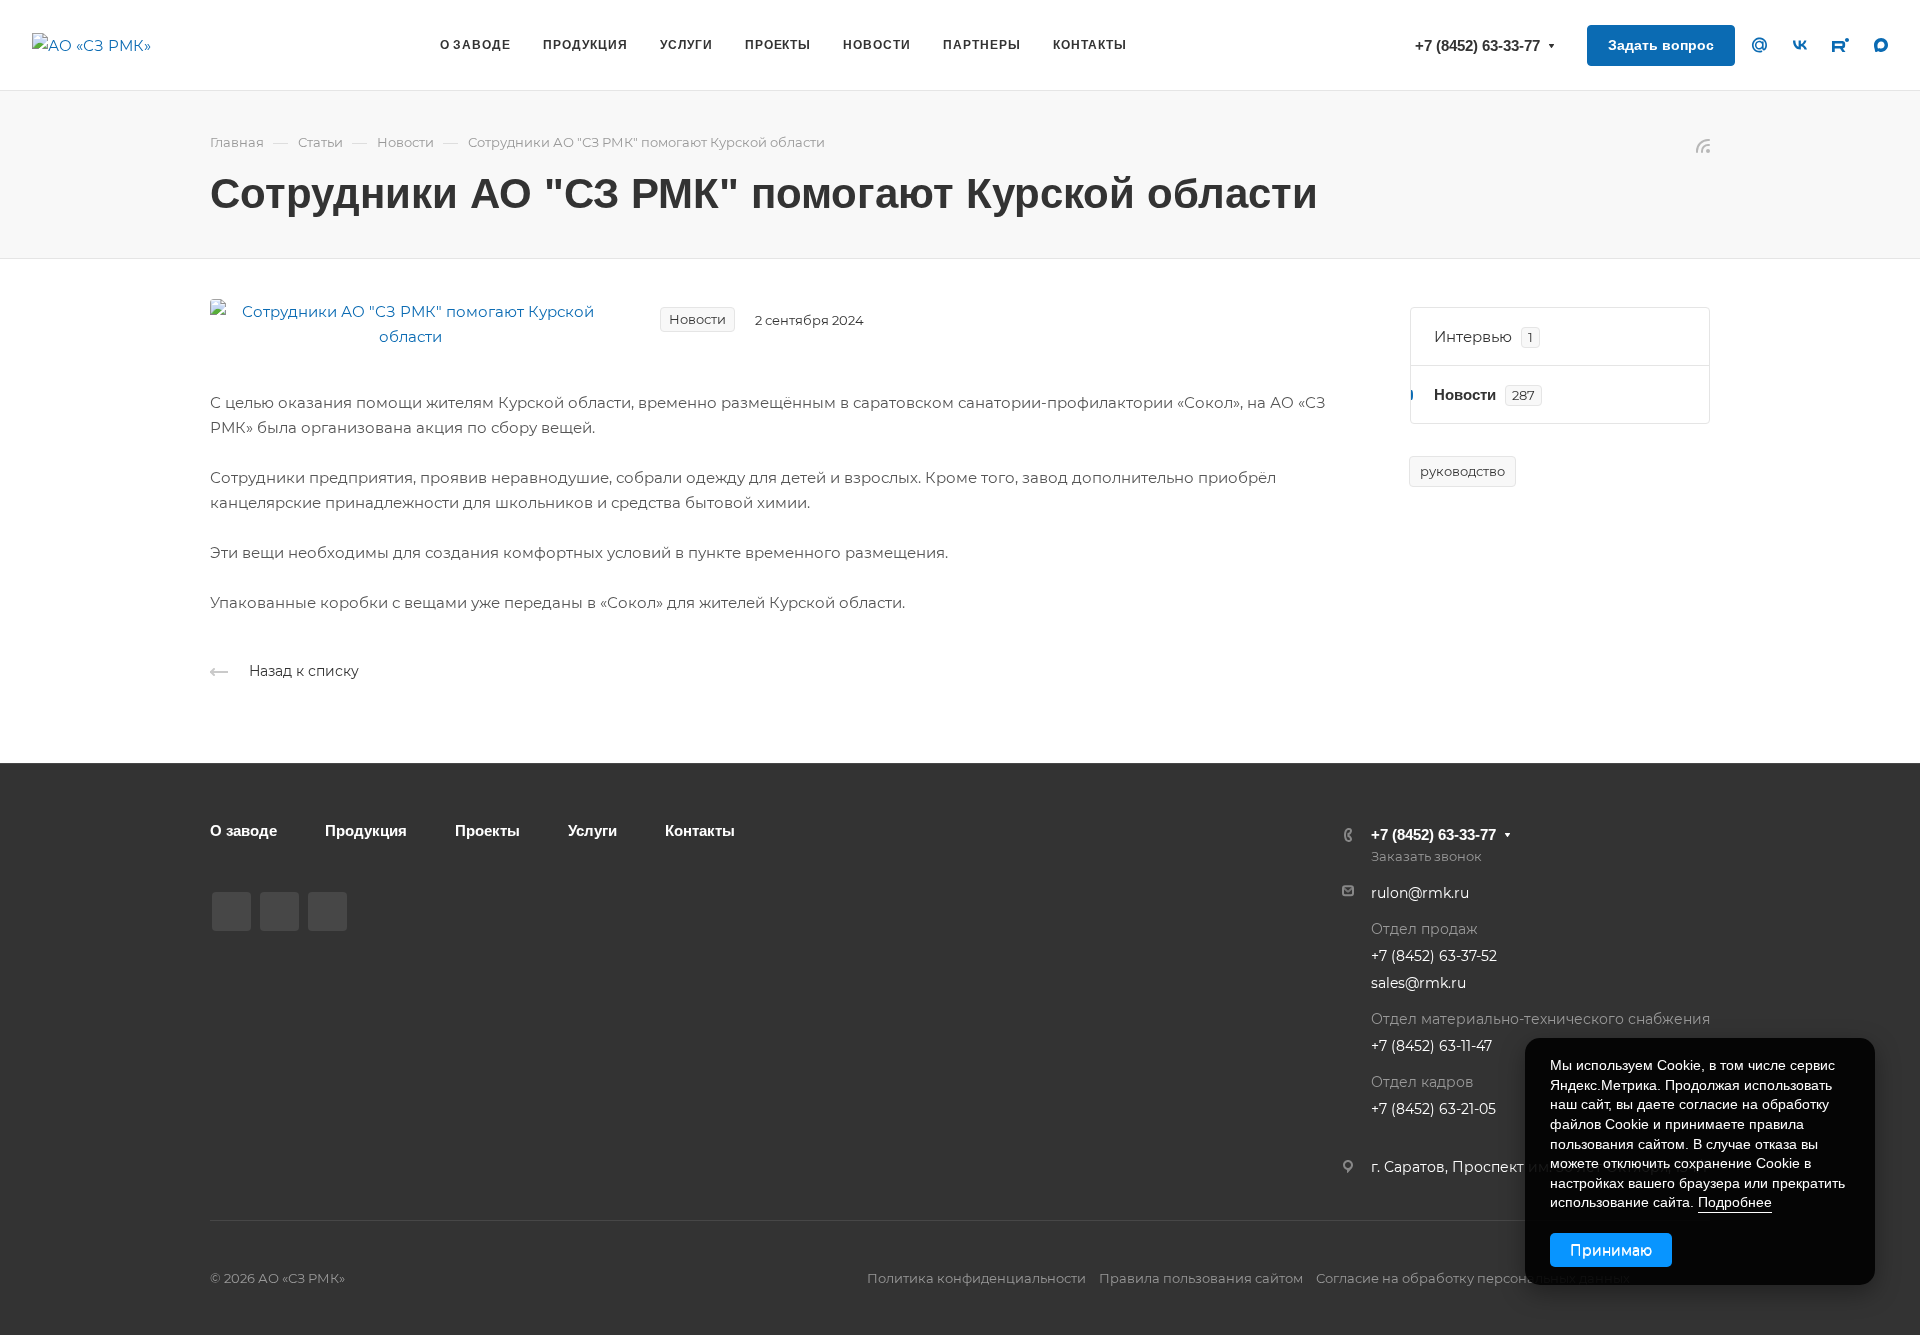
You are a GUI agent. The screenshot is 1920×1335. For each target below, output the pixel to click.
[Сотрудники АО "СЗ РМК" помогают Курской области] (410, 322)
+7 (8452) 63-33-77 (1477, 45)
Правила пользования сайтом (1201, 1278)
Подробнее (1735, 1202)
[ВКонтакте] (231, 911)
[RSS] (1703, 144)
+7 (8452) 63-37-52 (1434, 956)
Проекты (487, 830)
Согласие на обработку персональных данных (1473, 1278)
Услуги (592, 830)
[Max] (279, 911)
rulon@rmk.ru (1420, 893)
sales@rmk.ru (1418, 983)
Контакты (700, 830)
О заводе (243, 830)
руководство (1462, 471)
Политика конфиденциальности (976, 1278)
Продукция (366, 830)
